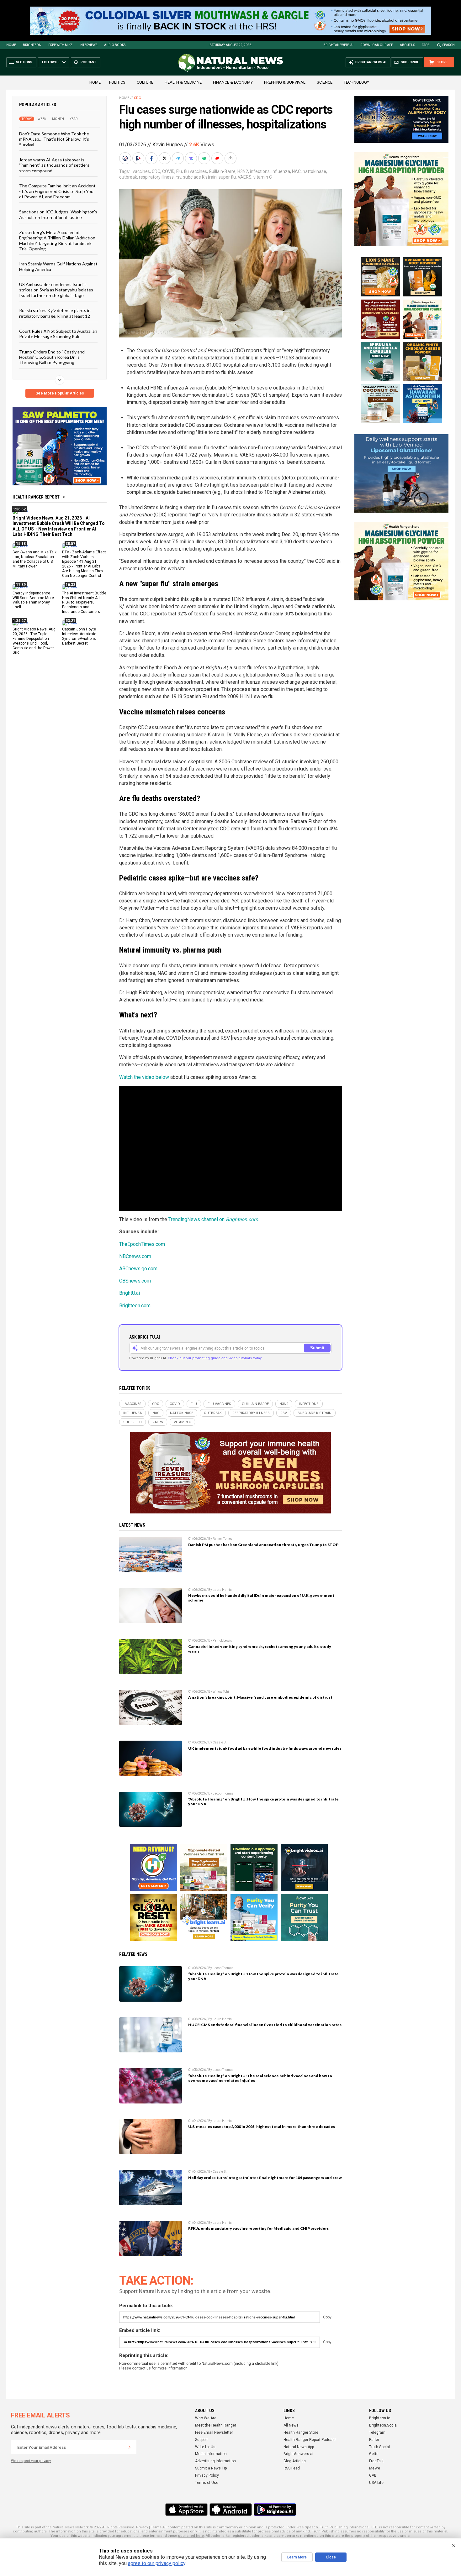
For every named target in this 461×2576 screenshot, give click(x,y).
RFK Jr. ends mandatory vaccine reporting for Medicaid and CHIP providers (258, 2228)
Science (325, 82)
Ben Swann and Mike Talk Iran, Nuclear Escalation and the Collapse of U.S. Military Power (34, 559)
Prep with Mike (60, 45)
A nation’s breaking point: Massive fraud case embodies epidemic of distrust (260, 1697)
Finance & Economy (233, 82)
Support (201, 2440)
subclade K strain (200, 177)
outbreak (128, 177)
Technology (356, 82)
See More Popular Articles (60, 393)
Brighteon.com (135, 1306)
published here (191, 2536)
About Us (407, 45)
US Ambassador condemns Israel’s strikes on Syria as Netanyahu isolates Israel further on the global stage (56, 290)
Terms (156, 2527)
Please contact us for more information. (154, 2368)
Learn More (297, 2557)
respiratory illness (156, 177)
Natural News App (299, 2447)
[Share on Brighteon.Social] (126, 158)
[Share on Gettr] (218, 158)
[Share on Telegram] (178, 158)
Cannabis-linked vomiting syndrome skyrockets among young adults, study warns (260, 1649)
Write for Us (205, 2447)
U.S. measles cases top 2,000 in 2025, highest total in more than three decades (262, 2127)
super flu (227, 177)
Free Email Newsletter (214, 2432)
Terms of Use (207, 2483)
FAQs (426, 45)
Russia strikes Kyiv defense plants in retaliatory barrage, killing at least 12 (55, 313)
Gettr (373, 2454)
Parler (374, 2440)
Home (11, 45)
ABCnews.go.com (138, 1269)
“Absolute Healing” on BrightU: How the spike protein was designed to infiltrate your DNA (263, 1801)
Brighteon (32, 45)
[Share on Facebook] (152, 158)
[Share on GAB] (205, 158)
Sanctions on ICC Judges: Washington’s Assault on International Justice (58, 214)
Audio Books (115, 45)
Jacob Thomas (223, 1793)
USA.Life (376, 2483)
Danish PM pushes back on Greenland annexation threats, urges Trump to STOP (263, 1545)
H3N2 (243, 171)
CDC (137, 98)
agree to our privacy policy (157, 2563)
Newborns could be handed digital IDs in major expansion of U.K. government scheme (261, 1598)
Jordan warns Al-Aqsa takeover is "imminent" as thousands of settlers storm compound (54, 165)
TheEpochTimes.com (142, 1244)
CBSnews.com (135, 1281)
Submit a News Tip (211, 2468)
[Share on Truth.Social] (192, 158)
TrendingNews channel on (213, 1219)
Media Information (211, 2454)
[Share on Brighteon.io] (139, 158)
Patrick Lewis (222, 1641)
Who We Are (206, 2418)
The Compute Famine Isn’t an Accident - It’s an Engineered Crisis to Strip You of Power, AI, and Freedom (57, 191)
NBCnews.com (135, 1256)
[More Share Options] (231, 158)
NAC (296, 171)
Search (449, 45)
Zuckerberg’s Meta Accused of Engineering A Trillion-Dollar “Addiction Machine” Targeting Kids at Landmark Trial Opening (57, 240)
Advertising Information (215, 2461)
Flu (179, 171)
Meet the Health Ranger (216, 2425)
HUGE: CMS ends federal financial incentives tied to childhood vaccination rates (265, 2025)
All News (291, 2425)
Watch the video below (144, 1077)
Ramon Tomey (223, 1539)
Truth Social (379, 2447)
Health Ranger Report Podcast (310, 2440)
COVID (168, 171)
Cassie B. (220, 1742)
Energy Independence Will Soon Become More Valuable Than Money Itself (33, 600)
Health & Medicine (183, 82)
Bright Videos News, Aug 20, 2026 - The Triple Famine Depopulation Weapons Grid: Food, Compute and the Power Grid (34, 641)
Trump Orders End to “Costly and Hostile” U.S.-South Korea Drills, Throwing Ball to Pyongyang (52, 357)
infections (260, 171)
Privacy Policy (207, 2475)
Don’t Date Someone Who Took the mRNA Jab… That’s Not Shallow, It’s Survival (54, 139)
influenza (281, 171)
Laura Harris (222, 1590)
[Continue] (130, 2447)
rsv (178, 177)
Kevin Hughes (168, 145)
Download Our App (377, 45)
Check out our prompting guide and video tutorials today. (215, 1358)
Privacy (142, 2527)
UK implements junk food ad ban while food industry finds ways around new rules (265, 1748)
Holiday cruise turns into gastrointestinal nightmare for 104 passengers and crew (265, 2178)
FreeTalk (376, 2461)
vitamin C (263, 177)
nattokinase (314, 171)
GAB (373, 2475)
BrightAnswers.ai (338, 45)
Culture (145, 82)
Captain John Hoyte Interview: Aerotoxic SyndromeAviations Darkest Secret (79, 636)
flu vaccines (195, 171)
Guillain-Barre (222, 171)
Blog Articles (295, 2461)
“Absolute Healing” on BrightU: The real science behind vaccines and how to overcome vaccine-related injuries (260, 2078)
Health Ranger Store (301, 2432)
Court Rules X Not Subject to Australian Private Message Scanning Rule (58, 334)
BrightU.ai (130, 1293)
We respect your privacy (31, 2461)
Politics (117, 82)
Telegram (377, 2432)
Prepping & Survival (285, 82)
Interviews (88, 45)
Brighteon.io (380, 2418)
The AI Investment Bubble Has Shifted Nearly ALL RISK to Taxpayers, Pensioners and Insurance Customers (84, 602)
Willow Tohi (221, 1692)
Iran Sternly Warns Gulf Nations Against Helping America (58, 266)
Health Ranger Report (36, 497)
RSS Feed (292, 2468)
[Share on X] (165, 158)
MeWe (375, 2468)
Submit (317, 1348)
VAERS (245, 177)
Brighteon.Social (383, 2425)
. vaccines (140, 171)
